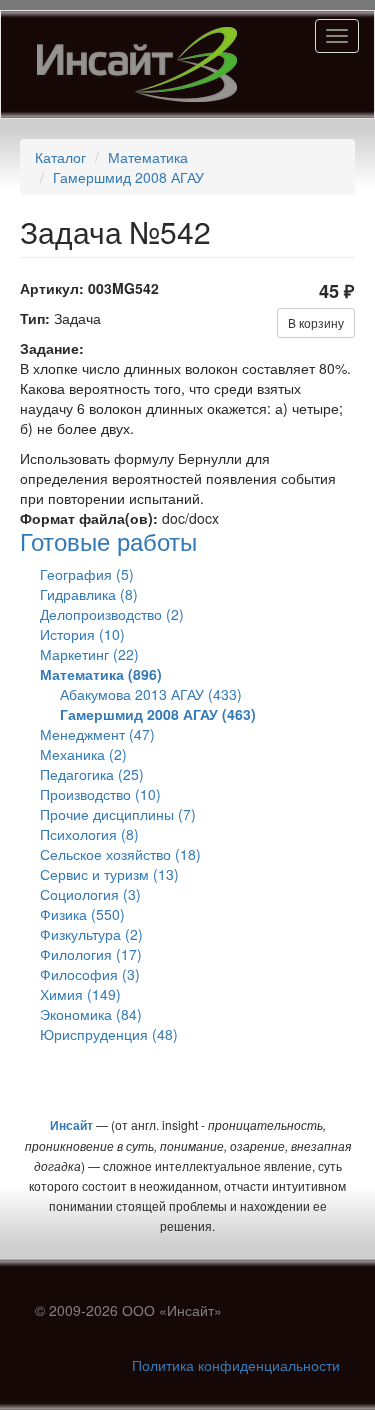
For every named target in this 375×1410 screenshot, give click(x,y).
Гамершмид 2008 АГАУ (128, 177)
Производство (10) (100, 794)
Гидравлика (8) (89, 594)
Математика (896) (101, 674)
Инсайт (71, 1125)
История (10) (82, 634)
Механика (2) (83, 754)
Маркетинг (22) (89, 654)
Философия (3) (90, 974)
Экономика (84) (91, 1014)
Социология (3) (90, 894)
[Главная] (137, 64)
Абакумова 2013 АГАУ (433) (151, 694)
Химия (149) (80, 994)
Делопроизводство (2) (112, 614)
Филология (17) (91, 954)
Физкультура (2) (91, 934)
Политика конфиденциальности (236, 1365)
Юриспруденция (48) (109, 1034)
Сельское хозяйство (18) (120, 854)
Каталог (60, 157)
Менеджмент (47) (97, 734)
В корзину (316, 322)
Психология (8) (89, 834)
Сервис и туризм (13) (109, 874)
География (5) (87, 574)
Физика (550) (82, 914)
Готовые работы (108, 540)
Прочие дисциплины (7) (118, 814)
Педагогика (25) (92, 774)
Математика (148, 157)
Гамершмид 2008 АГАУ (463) (158, 714)
